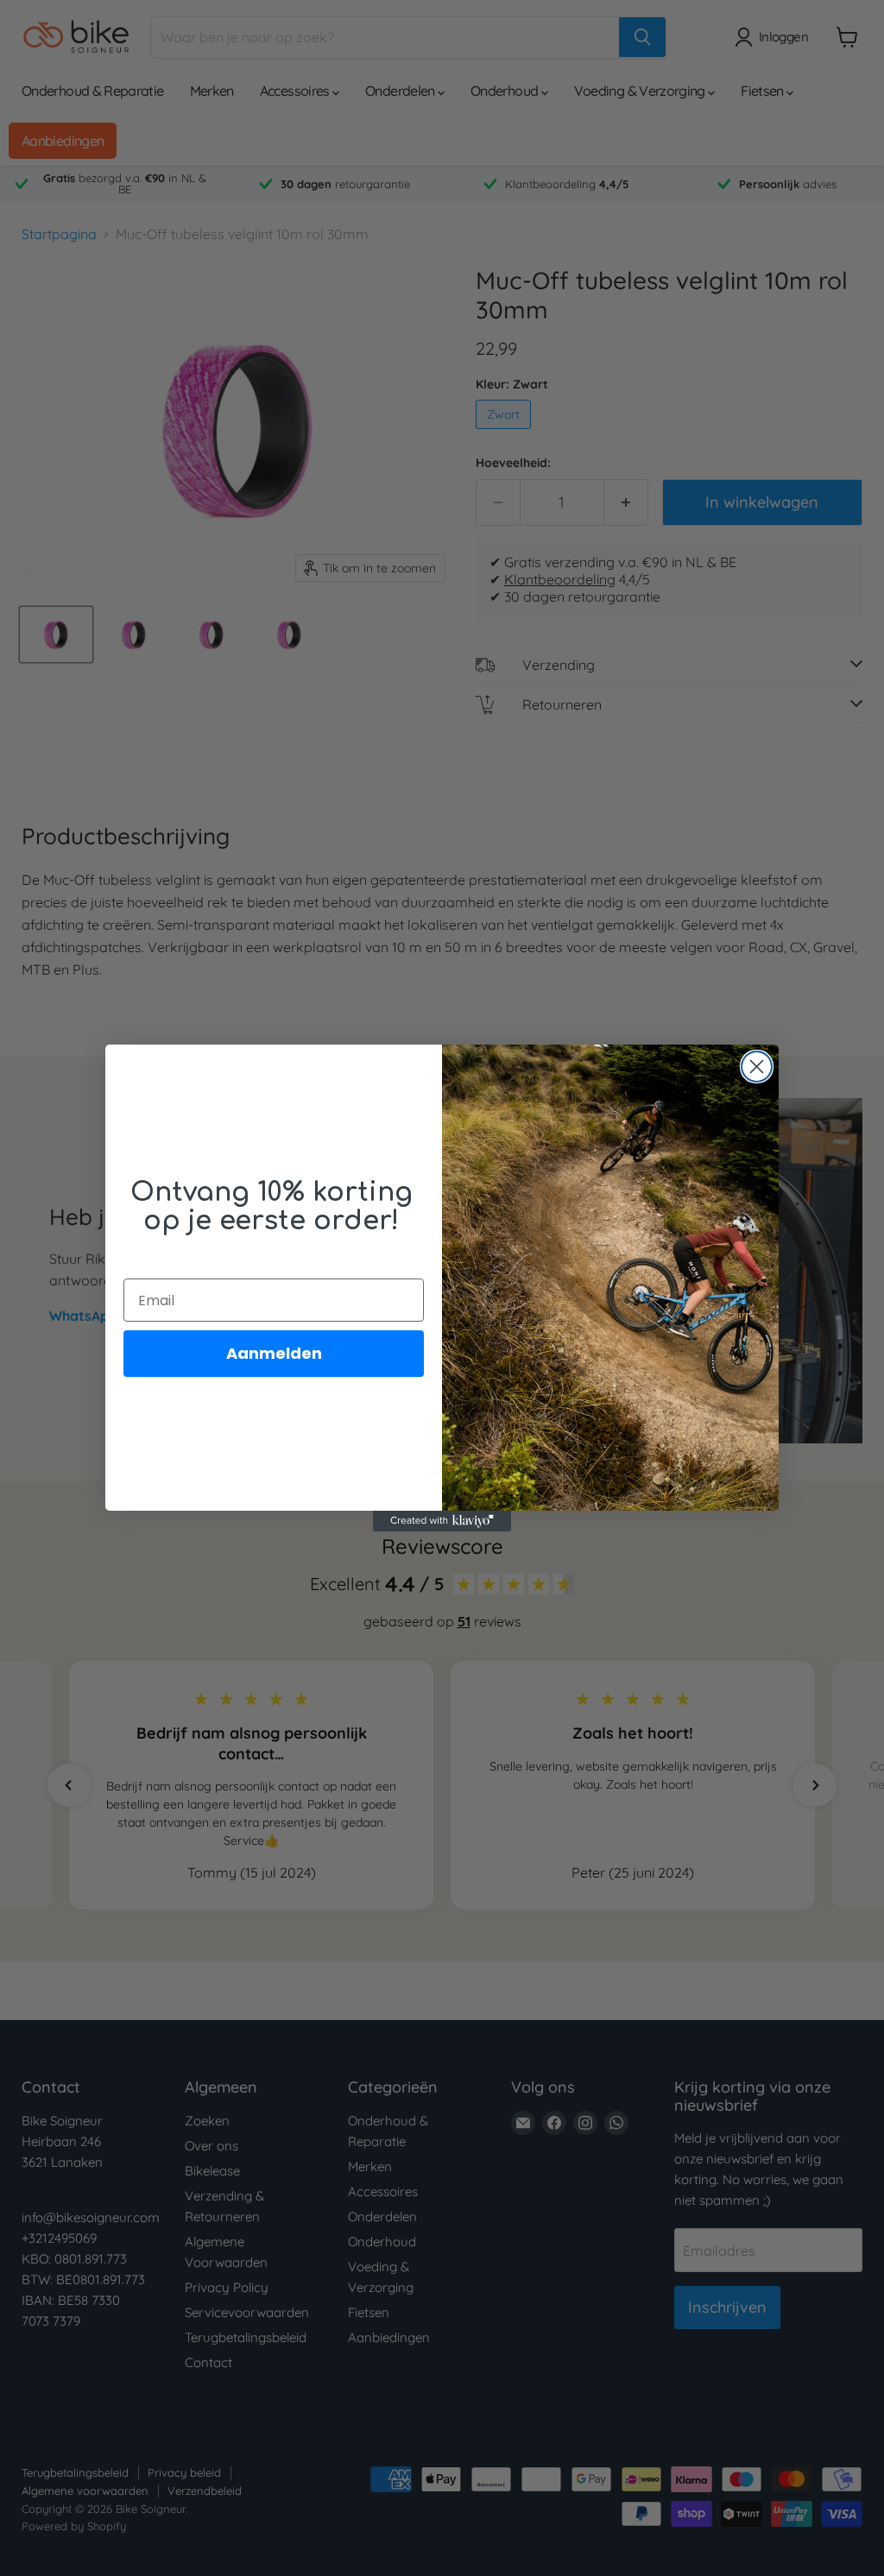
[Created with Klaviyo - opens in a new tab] (442, 1521)
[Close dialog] (757, 1067)
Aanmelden (274, 1353)
